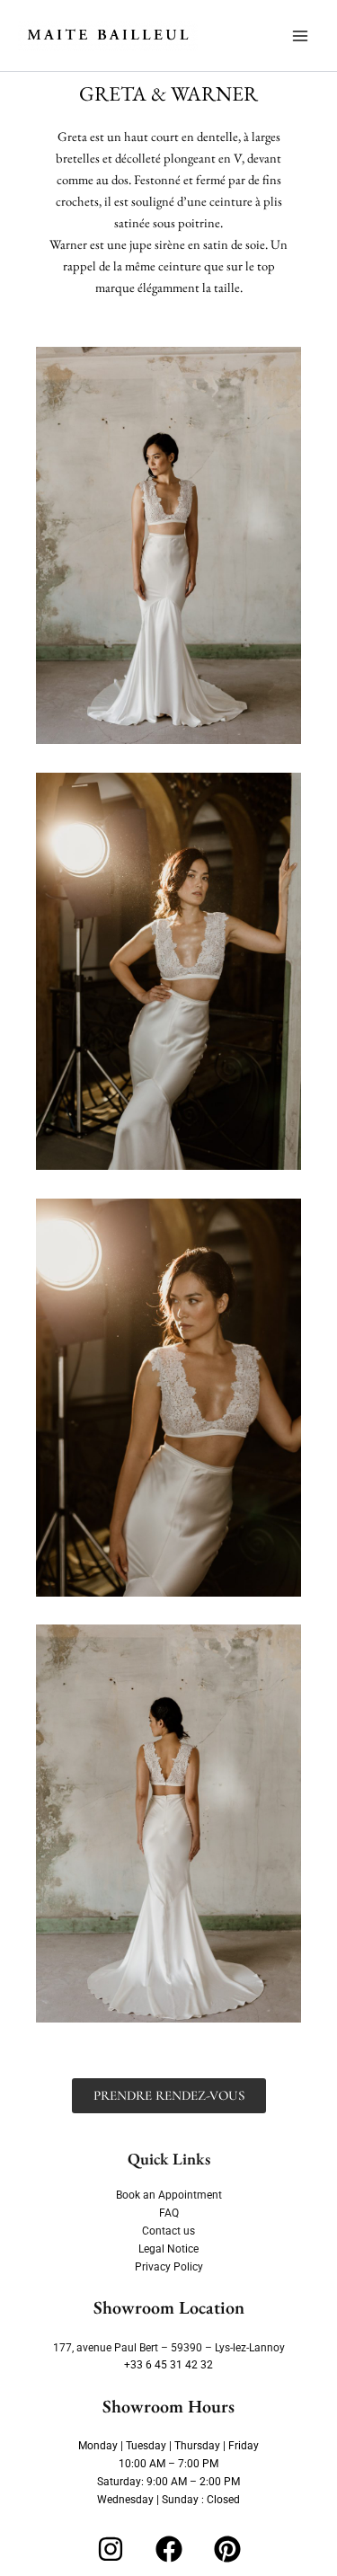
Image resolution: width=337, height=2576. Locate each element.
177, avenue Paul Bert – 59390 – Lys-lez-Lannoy (169, 2348)
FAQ (169, 2213)
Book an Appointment (169, 2195)
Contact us (168, 2231)
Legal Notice (168, 2249)
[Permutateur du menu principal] (300, 36)
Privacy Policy (169, 2267)
